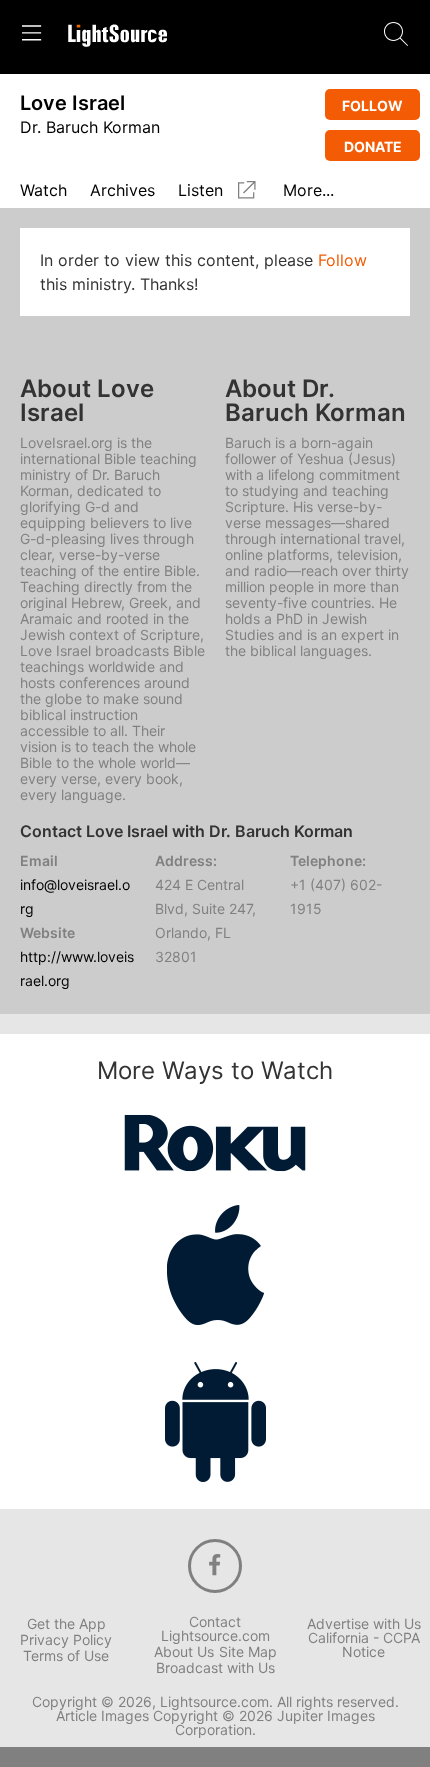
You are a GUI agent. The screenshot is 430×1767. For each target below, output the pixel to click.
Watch (43, 191)
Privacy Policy (66, 1640)
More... (308, 191)
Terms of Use (66, 1656)
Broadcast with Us (215, 1668)
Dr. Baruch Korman (90, 127)
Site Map (248, 1652)
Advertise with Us (364, 1624)
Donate (373, 146)
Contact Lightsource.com (215, 1629)
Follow (372, 105)
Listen (200, 190)
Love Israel (72, 103)
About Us (184, 1652)
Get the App (66, 1624)
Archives (122, 191)
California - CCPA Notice (364, 1645)
